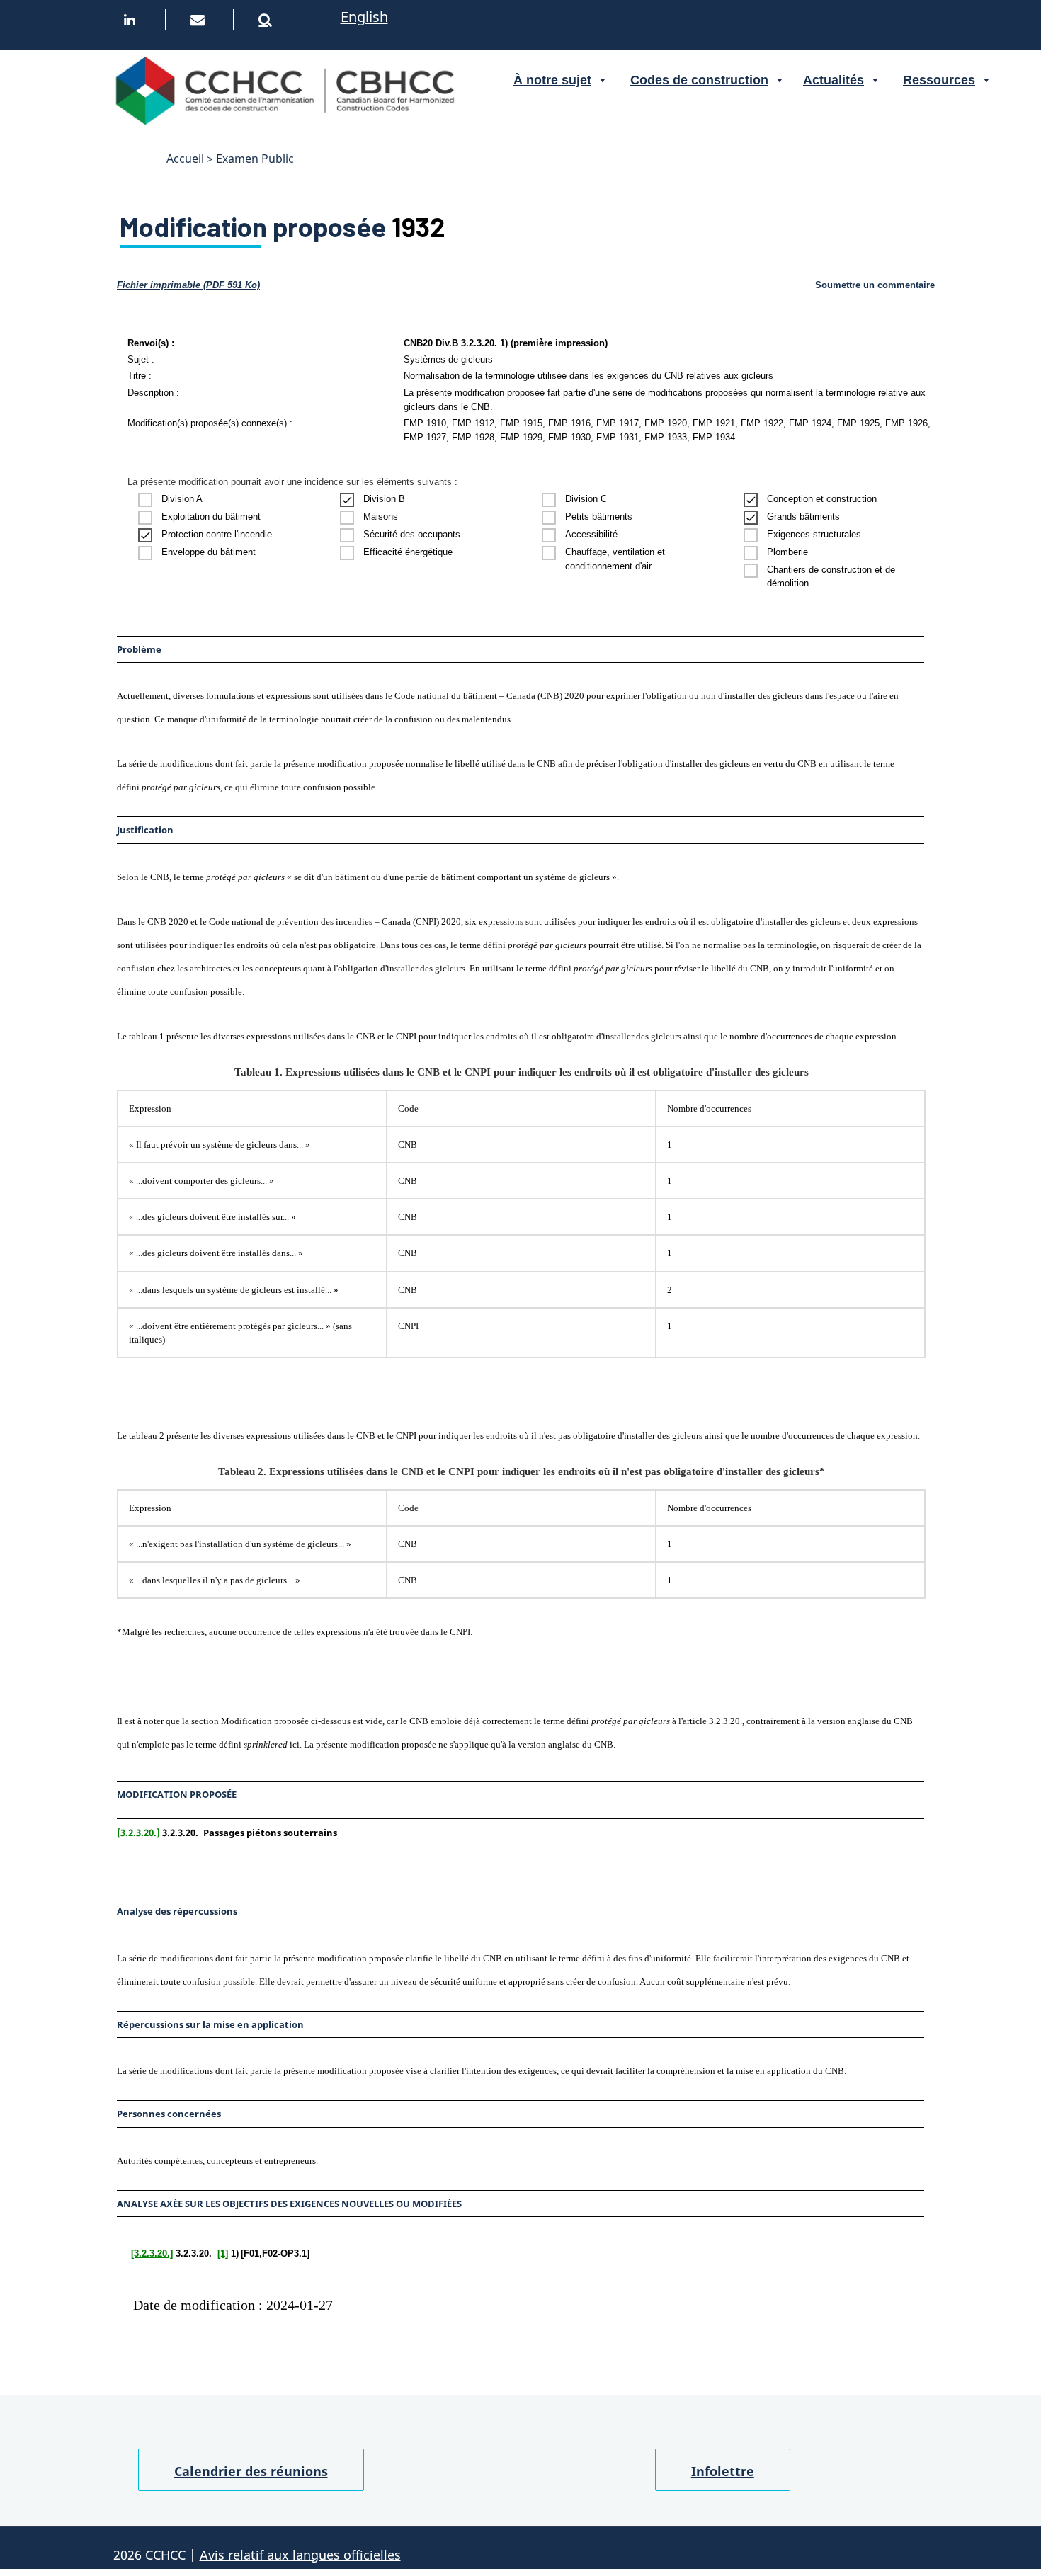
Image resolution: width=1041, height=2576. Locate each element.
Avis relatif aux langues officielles (300, 2555)
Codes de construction (699, 80)
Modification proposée (253, 227)
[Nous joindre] (201, 20)
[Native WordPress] (269, 20)
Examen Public (255, 159)
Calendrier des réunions (251, 2471)
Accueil (185, 159)
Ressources (939, 80)
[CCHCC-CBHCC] (285, 89)
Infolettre (723, 2471)
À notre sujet (552, 80)
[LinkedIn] (133, 20)
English (364, 17)
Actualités (834, 80)
